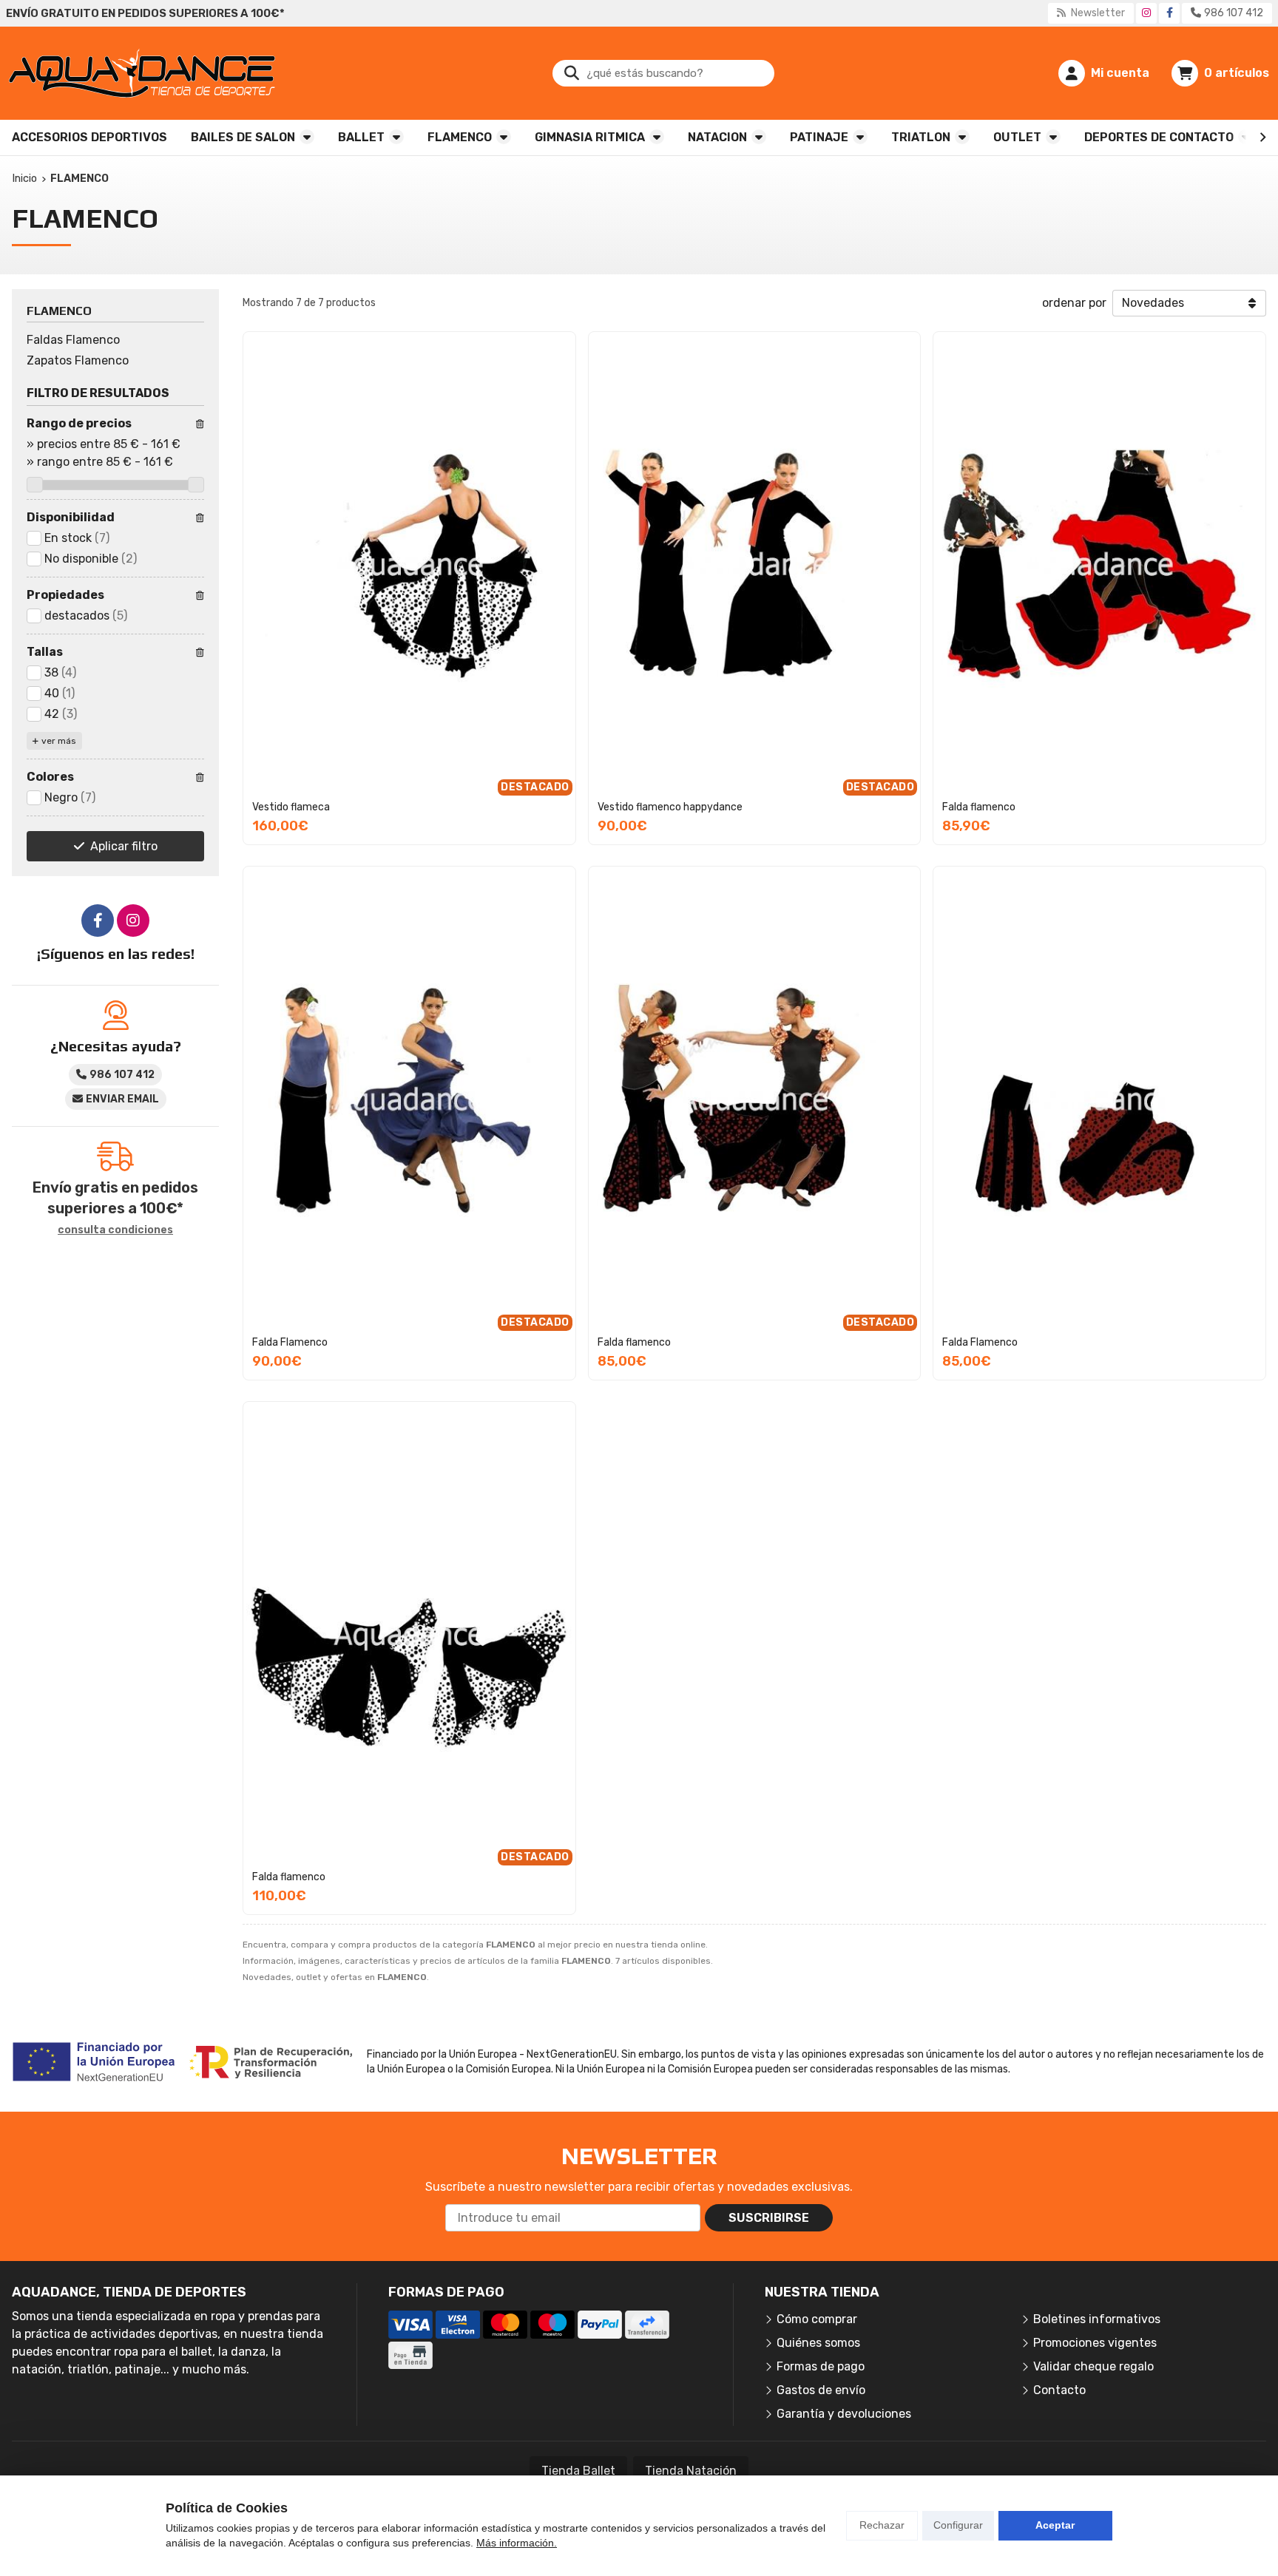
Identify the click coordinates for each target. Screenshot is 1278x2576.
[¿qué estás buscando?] (663, 73)
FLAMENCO (460, 137)
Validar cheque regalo (1093, 2366)
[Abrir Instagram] (1146, 13)
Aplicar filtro (124, 846)
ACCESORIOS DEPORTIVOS (89, 137)
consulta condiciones (115, 1230)
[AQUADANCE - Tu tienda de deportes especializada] (142, 73)
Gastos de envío (821, 2390)
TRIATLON (921, 137)
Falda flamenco (979, 807)
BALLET (361, 137)
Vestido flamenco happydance (670, 807)
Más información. (517, 2543)
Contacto (1059, 2390)
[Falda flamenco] (1099, 565)
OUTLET (1017, 137)
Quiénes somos (818, 2343)
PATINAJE (819, 137)
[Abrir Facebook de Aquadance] (1170, 13)
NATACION (717, 137)
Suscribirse (769, 2218)
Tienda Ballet (578, 2471)
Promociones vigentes (1095, 2343)
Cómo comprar (817, 2319)
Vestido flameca (291, 807)
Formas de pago (821, 2366)
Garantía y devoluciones (844, 2414)
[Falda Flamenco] (1099, 1100)
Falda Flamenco (290, 1342)
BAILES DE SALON (243, 137)
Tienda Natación (691, 2471)
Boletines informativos (1097, 2319)
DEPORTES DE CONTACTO (1159, 137)
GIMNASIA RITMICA (590, 137)
